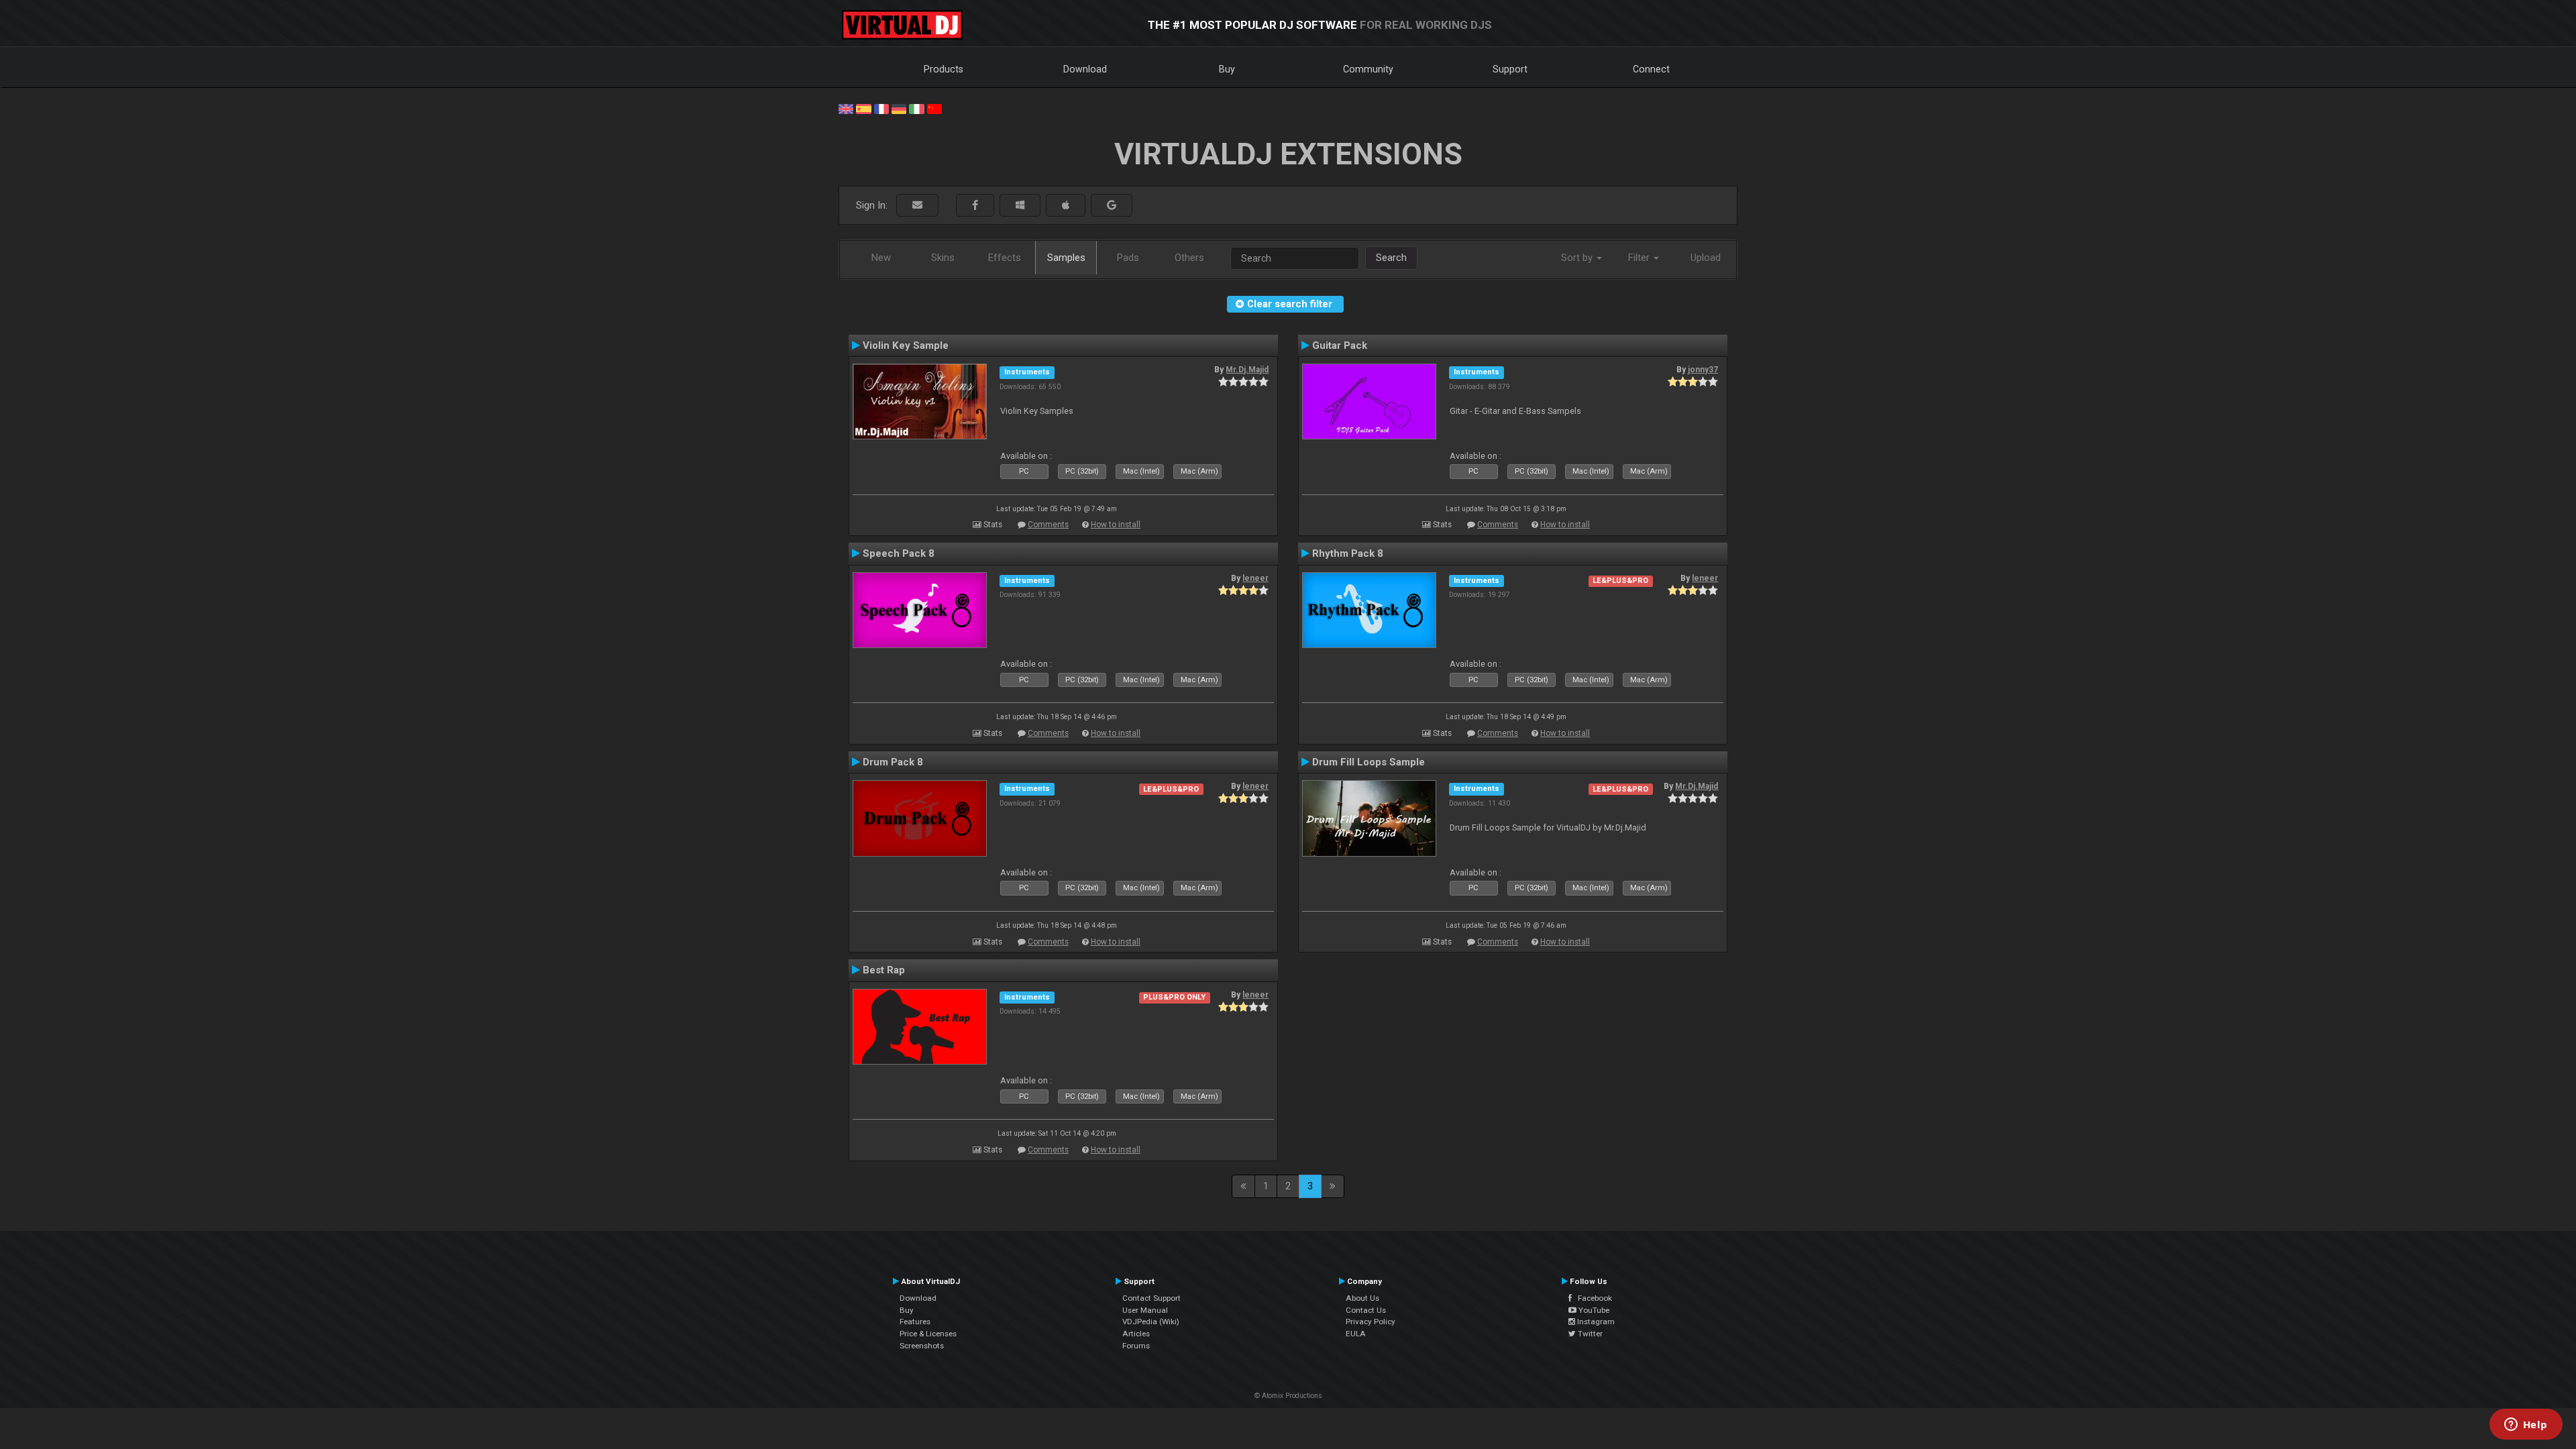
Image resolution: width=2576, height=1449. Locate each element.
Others (1189, 258)
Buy (1227, 69)
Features (915, 1322)
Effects (1005, 258)
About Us (1362, 1298)
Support (1510, 69)
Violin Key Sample (906, 345)
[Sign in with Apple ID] (1066, 206)
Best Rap (884, 970)
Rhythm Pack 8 (1348, 553)
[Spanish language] (863, 108)
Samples (1066, 258)
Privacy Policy (1371, 1322)
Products (944, 69)
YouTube (1593, 1310)
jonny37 (1703, 370)
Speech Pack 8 (899, 553)
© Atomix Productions (1288, 1396)
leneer (1255, 578)
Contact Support (1151, 1298)
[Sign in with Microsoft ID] (1020, 206)
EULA (1356, 1334)
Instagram (1595, 1322)
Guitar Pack (1340, 345)
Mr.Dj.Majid (1247, 370)
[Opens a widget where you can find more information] (2526, 1426)
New (881, 258)
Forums (1136, 1346)
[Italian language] (916, 108)
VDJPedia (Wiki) (1151, 1322)
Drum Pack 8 (893, 762)
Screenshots (922, 1346)
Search (1391, 258)
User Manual (1145, 1310)
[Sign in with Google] (1112, 206)
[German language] (899, 108)
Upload (1706, 258)
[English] (846, 108)
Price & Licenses (928, 1334)
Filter (1640, 258)
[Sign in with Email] (917, 206)
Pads (1128, 258)
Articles (1136, 1334)
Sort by (1578, 258)
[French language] (881, 108)
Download (1085, 69)
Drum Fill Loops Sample (1368, 762)
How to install (1116, 525)
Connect (1651, 69)
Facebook (1592, 1298)
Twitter (1589, 1334)
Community (1368, 69)
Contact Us (1366, 1310)
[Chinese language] (934, 108)
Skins (943, 258)
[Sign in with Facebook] (975, 206)
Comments (1048, 525)
